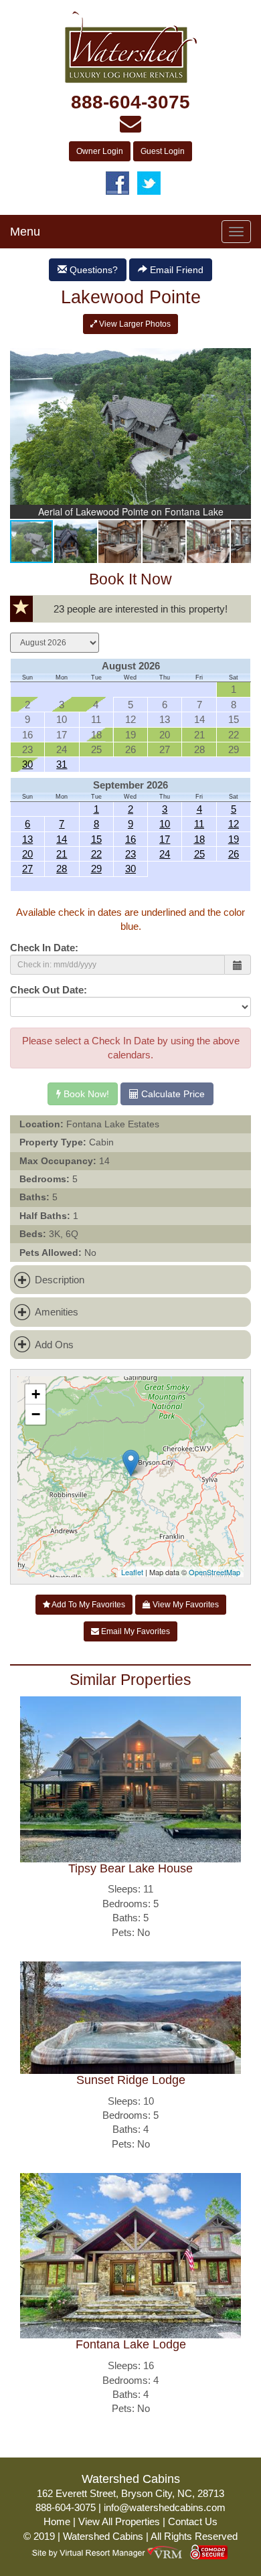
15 (96, 839)
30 (27, 764)
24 (165, 854)
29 (96, 869)
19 (234, 839)
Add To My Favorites (88, 1605)
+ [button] (36, 1394)
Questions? (92, 270)
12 (234, 824)
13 (27, 839)
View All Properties (119, 2521)
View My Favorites (185, 1605)
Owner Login (100, 151)
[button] (239, 350)
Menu (25, 232)
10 (165, 824)
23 (130, 854)
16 (130, 839)
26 (234, 854)
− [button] (36, 1414)
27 (27, 869)
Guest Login (163, 151)
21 (62, 854)
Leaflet (132, 1572)
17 (165, 839)
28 (62, 869)
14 (62, 839)
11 (199, 824)
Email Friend (175, 270)
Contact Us (193, 2521)
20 (27, 854)
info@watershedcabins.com (165, 2507)
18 (199, 839)
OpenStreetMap (214, 1572)
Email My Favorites (135, 1631)
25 (199, 854)
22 (96, 854)
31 (62, 764)
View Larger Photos (134, 324)
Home (57, 2521)
